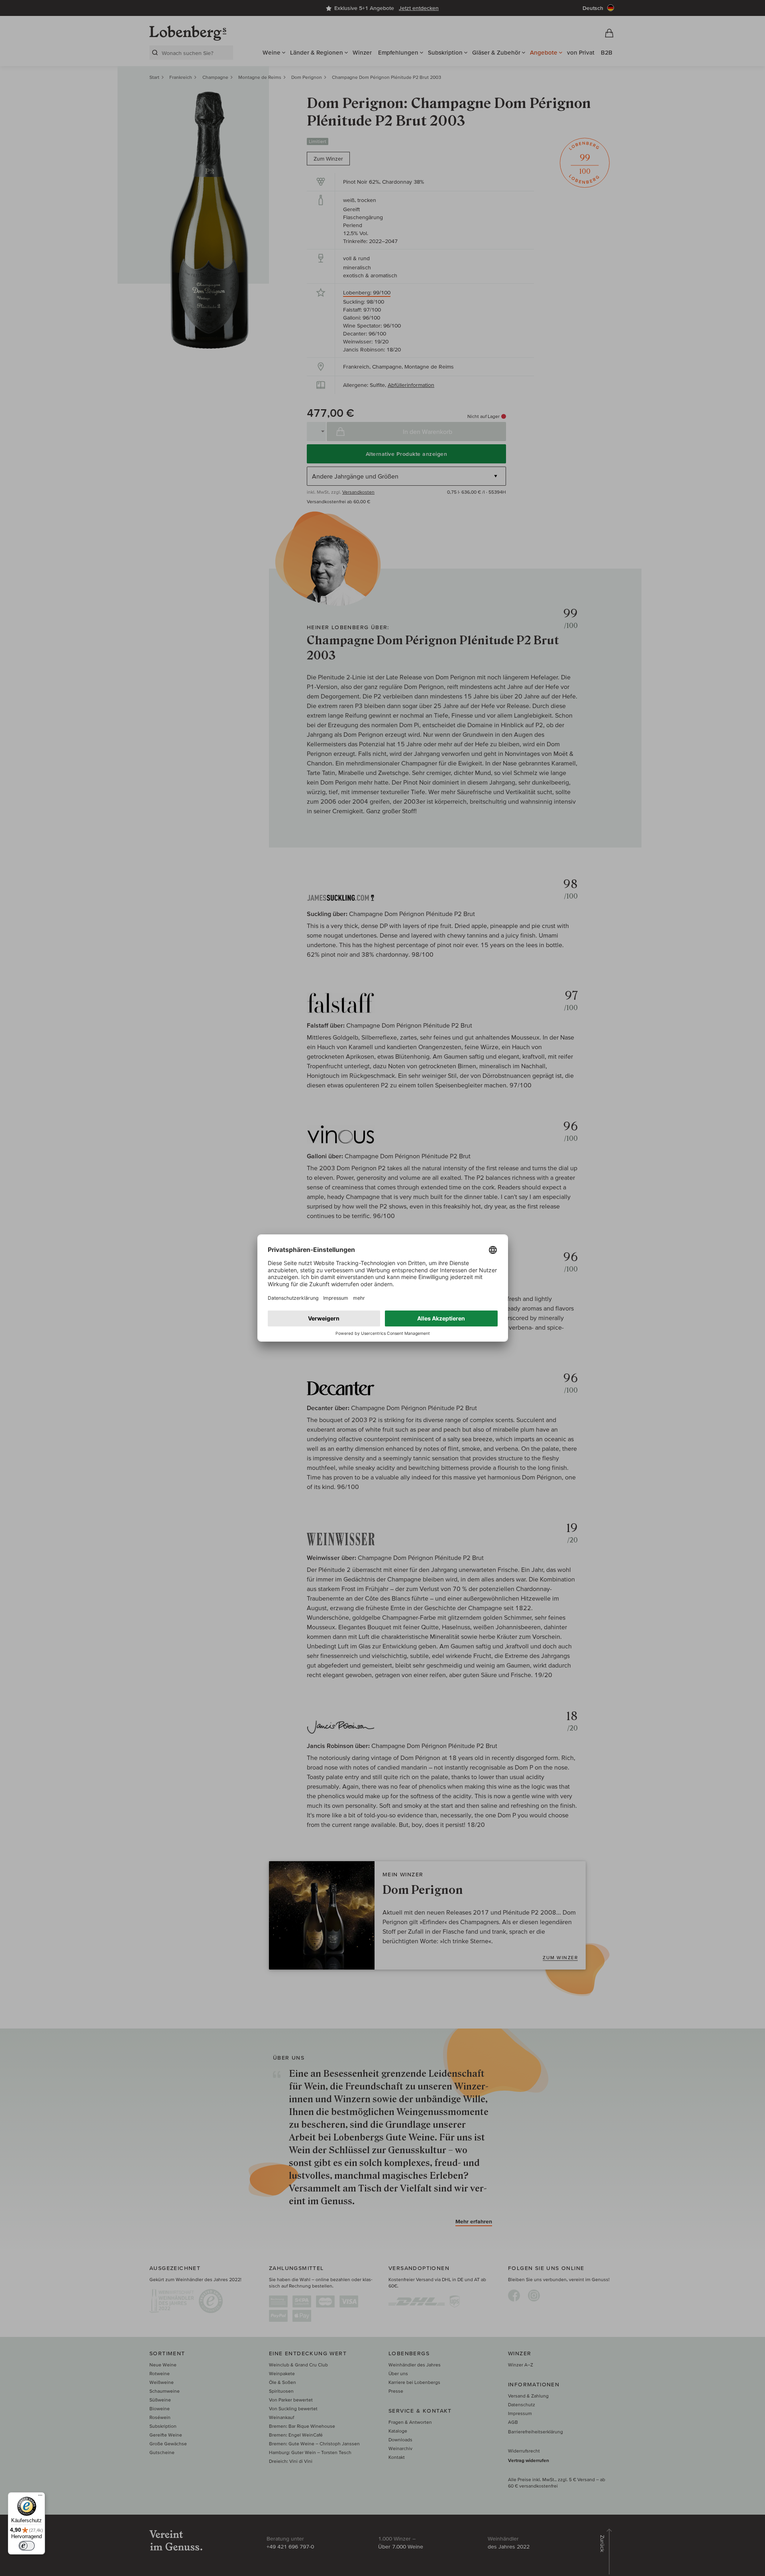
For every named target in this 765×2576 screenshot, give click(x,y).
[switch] (27, 2546)
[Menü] (40, 2497)
